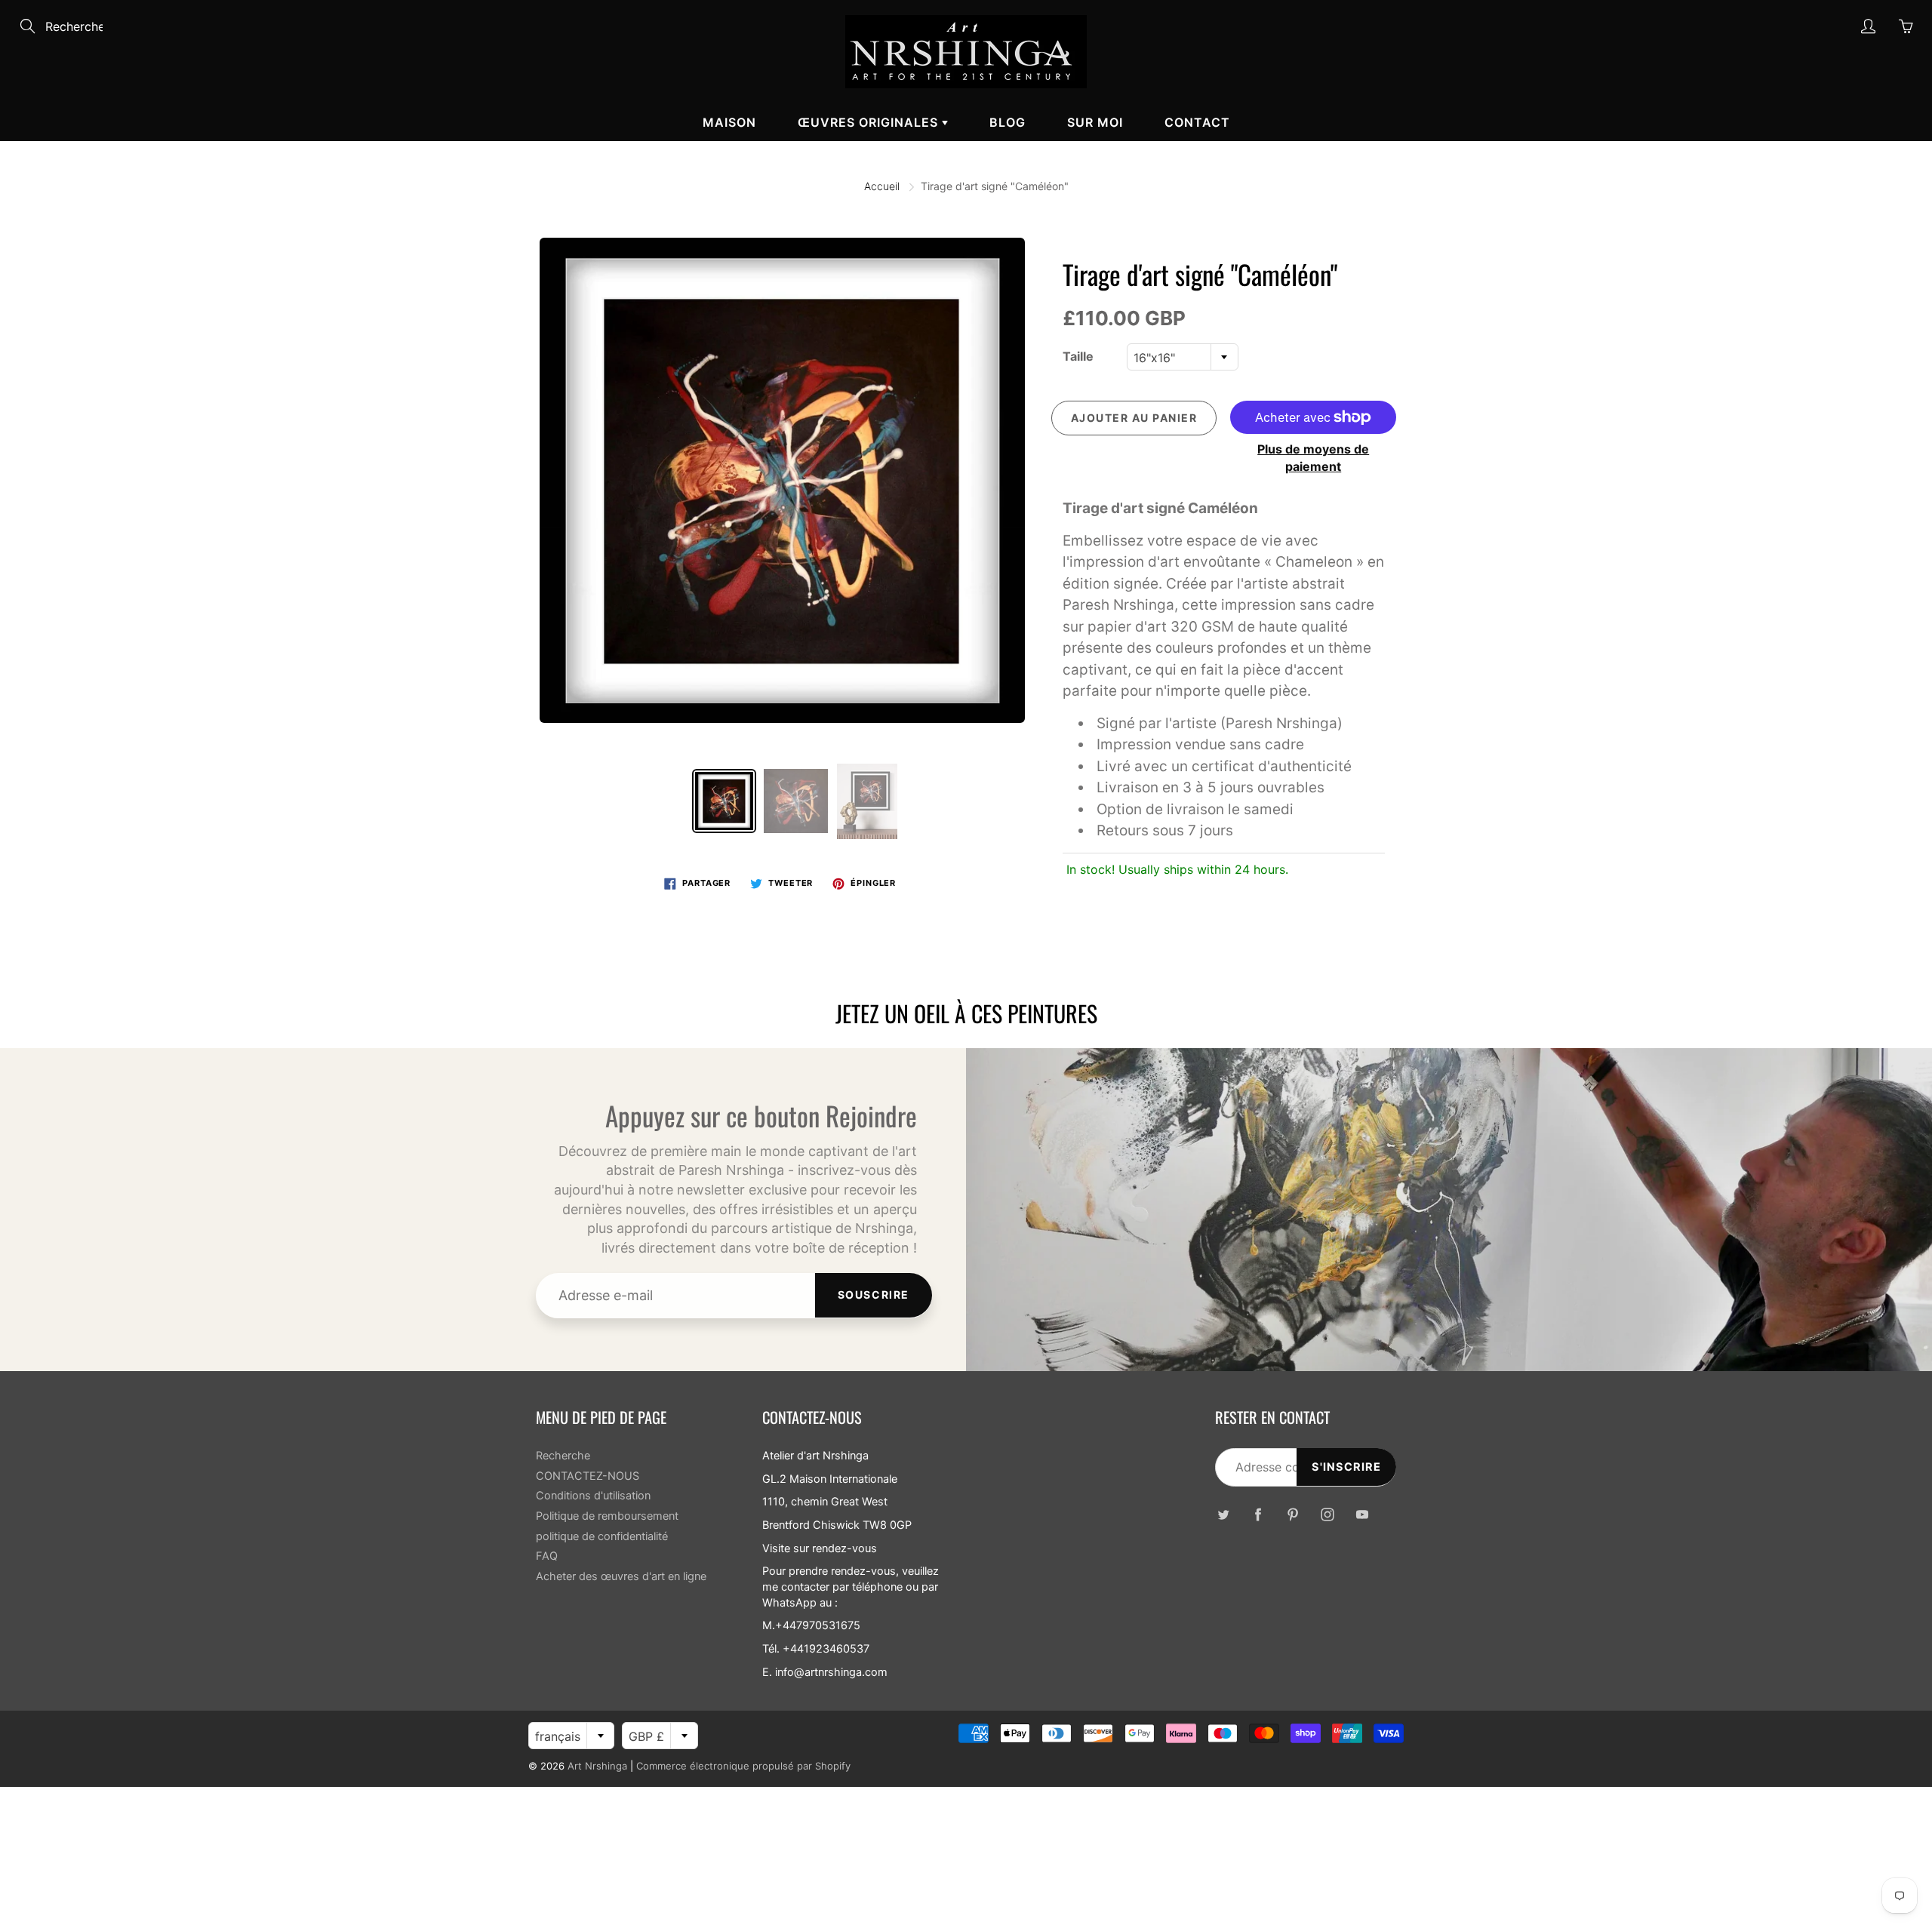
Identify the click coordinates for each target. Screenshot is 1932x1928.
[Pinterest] (1292, 1515)
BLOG (1008, 122)
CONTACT (1197, 122)
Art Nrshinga (597, 1766)
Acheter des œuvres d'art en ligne (621, 1576)
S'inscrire (1346, 1467)
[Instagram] (1327, 1515)
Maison (729, 122)
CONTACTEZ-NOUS (588, 1476)
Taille (1078, 356)
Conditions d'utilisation (593, 1496)
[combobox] (1183, 357)
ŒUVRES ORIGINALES (870, 122)
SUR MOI (1095, 122)
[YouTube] (1362, 1515)
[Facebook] (1258, 1515)
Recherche (563, 1456)
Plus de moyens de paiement (1313, 458)
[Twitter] (1223, 1515)
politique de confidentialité (602, 1536)
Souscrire (874, 1295)
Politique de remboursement (607, 1516)
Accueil (882, 186)
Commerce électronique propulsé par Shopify (743, 1766)
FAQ (547, 1556)
